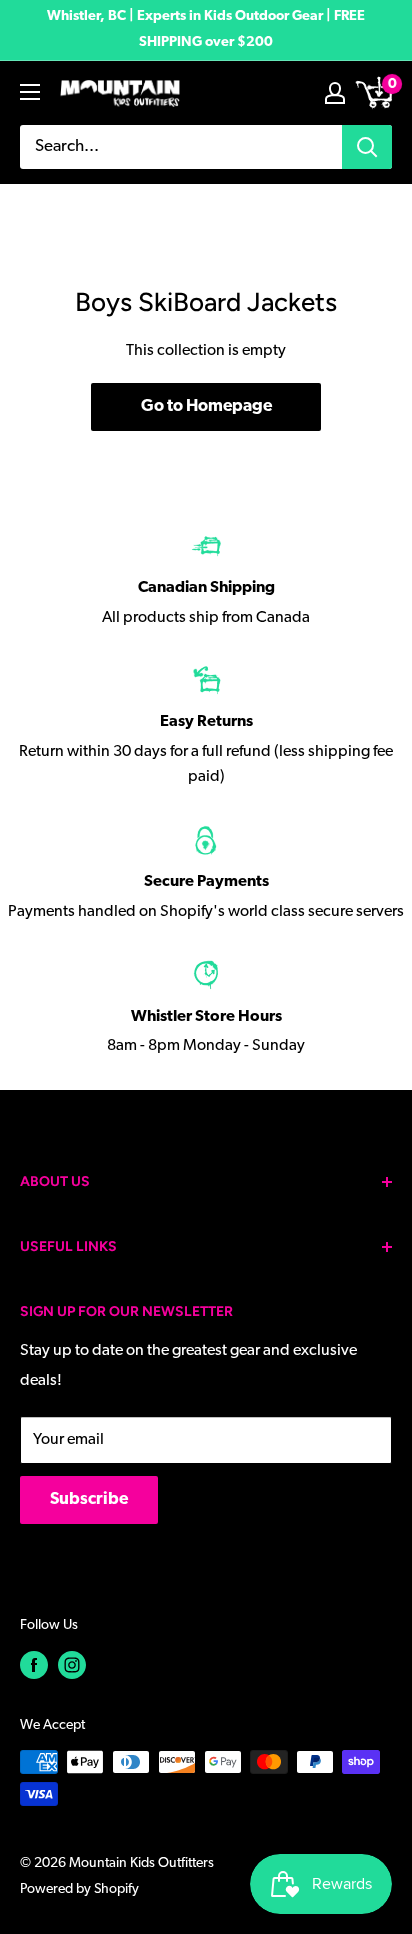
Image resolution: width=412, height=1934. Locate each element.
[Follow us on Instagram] (72, 1665)
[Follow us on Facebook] (34, 1665)
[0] (375, 93)
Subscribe (89, 1499)
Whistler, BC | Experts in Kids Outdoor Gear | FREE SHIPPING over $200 (206, 29)
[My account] (335, 93)
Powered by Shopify (79, 1889)
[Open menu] (30, 92)
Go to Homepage (206, 406)
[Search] (367, 147)
